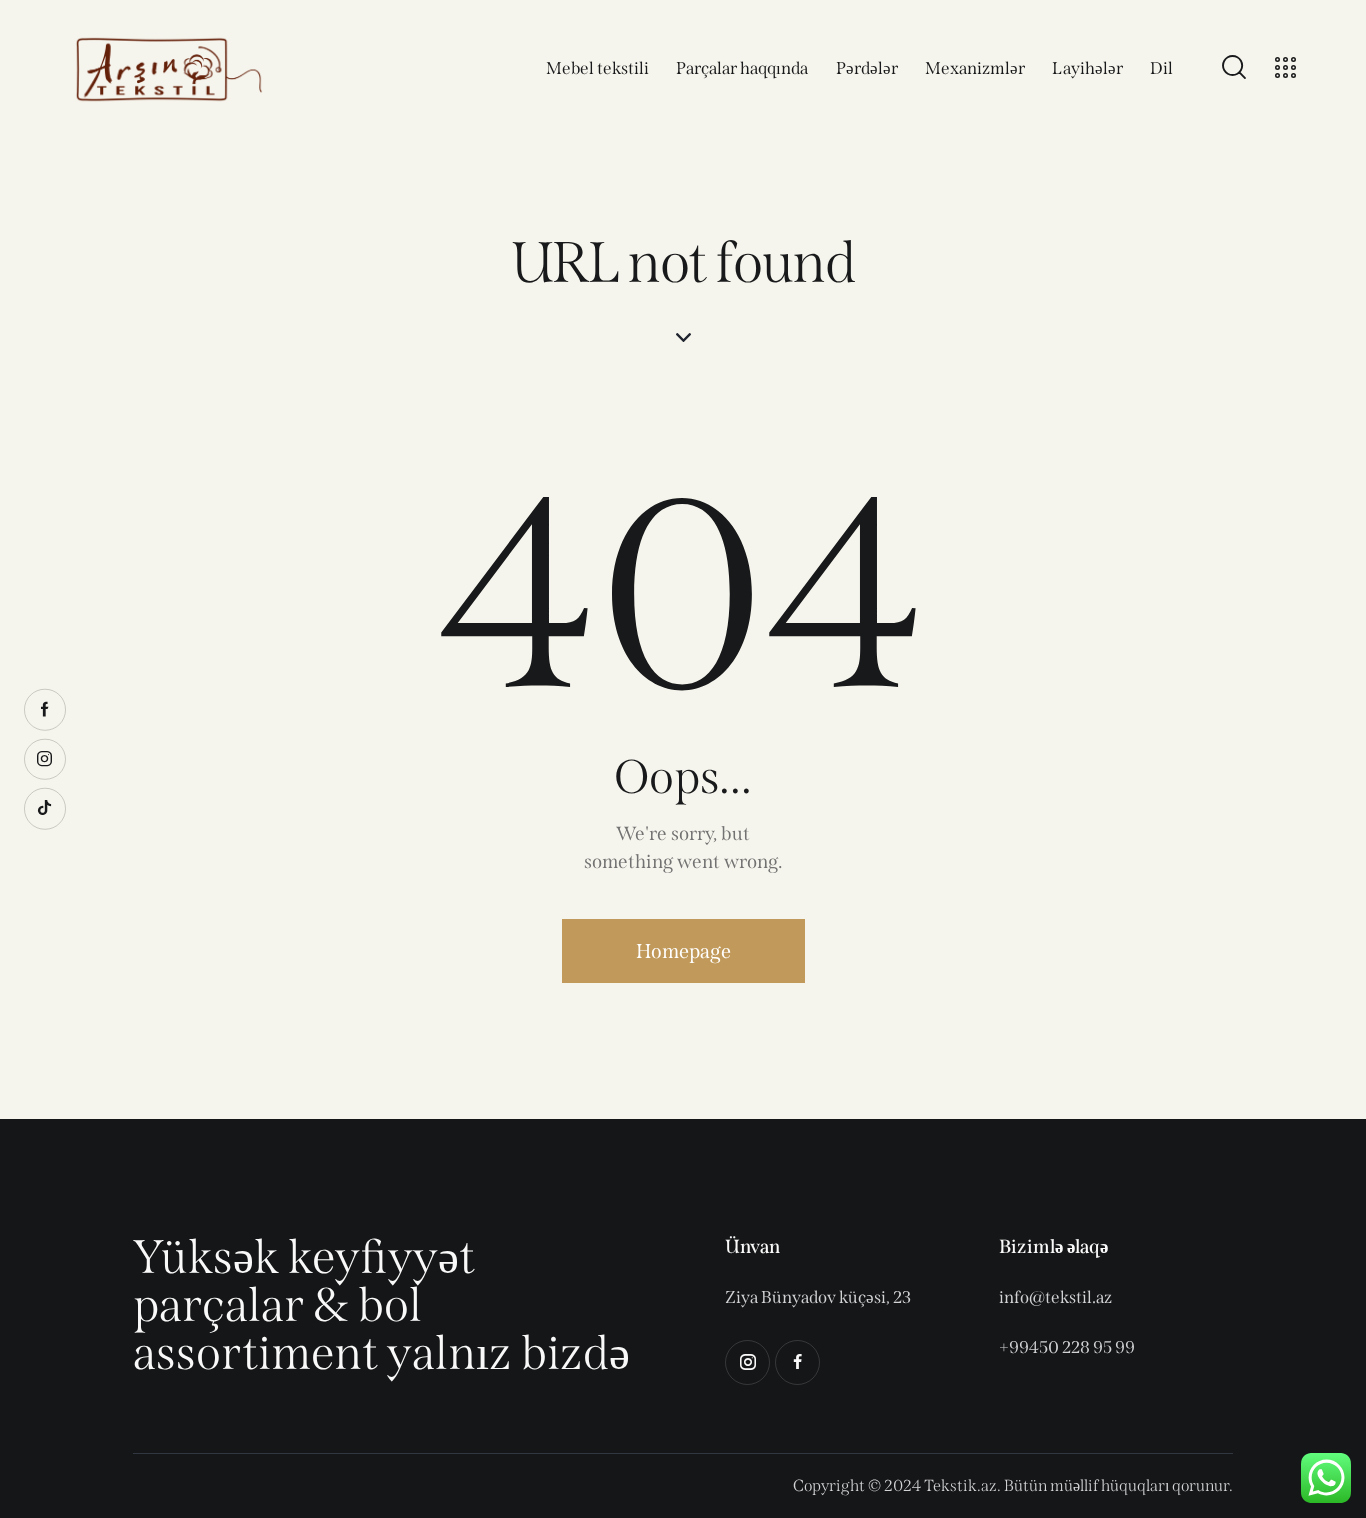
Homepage (683, 951)
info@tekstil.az (1055, 1297)
